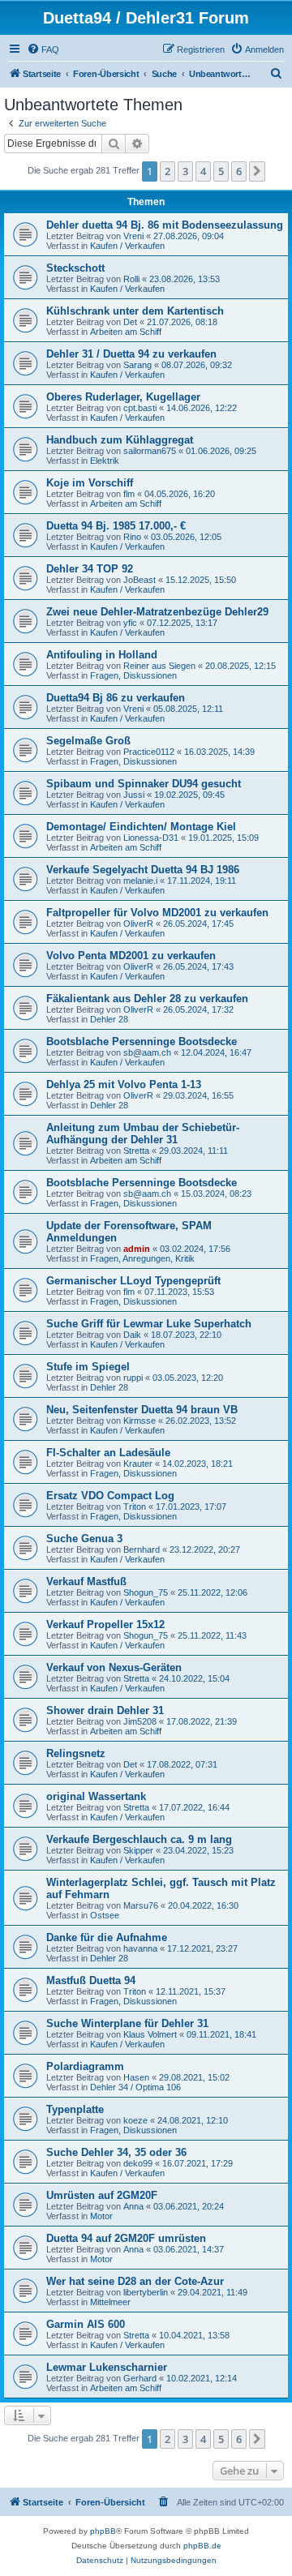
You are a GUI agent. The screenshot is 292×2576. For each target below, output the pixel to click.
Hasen (136, 2077)
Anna (133, 2206)
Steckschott (75, 268)
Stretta (136, 1151)
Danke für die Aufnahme (107, 1937)
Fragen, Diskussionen (133, 675)
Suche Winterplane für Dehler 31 (127, 2023)
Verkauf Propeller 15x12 (105, 1624)
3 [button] (185, 171)
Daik (132, 1335)
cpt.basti (140, 408)
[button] (257, 171)
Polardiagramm (85, 2066)
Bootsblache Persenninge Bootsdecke (142, 1042)
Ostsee (105, 1915)
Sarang (137, 365)
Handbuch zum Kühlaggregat (120, 440)
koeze (135, 2120)
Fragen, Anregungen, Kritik (142, 1258)
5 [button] (221, 171)
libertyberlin (146, 2292)
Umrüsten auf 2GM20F (102, 2195)
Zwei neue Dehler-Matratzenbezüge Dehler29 (157, 612)
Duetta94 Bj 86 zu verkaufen (116, 698)
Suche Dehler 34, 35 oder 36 (116, 2152)
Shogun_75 (146, 1592)
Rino (132, 537)
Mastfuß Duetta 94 (91, 1980)
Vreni (133, 236)
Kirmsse (140, 1421)
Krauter (138, 1464)
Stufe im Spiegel (88, 1367)
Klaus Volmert (150, 2034)
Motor (101, 2216)
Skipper (138, 1850)
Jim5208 (140, 1721)
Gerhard (140, 2378)
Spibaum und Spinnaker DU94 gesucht (144, 784)
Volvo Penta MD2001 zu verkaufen (131, 956)
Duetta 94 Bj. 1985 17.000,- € (116, 526)
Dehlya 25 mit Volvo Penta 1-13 (124, 1084)
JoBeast (140, 580)
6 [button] (239, 171)
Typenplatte (75, 2109)
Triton (135, 1507)
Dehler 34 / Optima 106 (135, 2087)
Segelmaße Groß (88, 741)
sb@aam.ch (147, 1052)
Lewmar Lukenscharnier (107, 2367)
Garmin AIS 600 (86, 2324)
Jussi (134, 795)
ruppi (133, 1378)
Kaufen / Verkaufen (127, 246)
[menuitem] (43, 49)
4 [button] (203, 171)
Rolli (131, 279)
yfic (130, 623)
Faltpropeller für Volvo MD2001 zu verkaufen (157, 913)
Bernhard (142, 1549)
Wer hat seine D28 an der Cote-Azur (135, 2281)
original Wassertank (96, 1796)
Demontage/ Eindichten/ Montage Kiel (141, 827)
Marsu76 (141, 1905)
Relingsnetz (76, 1753)
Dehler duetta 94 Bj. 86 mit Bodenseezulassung (165, 225)
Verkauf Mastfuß (86, 1582)
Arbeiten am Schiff (126, 332)
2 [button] (167, 171)
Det (130, 322)
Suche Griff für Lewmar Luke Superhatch (149, 1324)
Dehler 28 (109, 1019)
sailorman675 (150, 451)
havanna (140, 1948)
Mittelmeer (110, 2302)
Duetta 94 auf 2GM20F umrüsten (126, 2238)
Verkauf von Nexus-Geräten (114, 1667)
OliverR (138, 924)
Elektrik (105, 461)
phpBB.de (202, 2546)
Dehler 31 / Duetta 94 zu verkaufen (131, 354)
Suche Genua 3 (84, 1539)
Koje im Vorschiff (90, 483)
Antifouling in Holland (102, 655)
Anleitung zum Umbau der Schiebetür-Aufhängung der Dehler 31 (143, 1134)
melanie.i (140, 881)
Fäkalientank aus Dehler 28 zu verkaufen (147, 999)
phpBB (103, 2531)
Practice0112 (149, 752)
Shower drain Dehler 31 (105, 1710)
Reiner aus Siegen (159, 666)
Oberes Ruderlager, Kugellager (123, 397)
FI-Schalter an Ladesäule (108, 1453)
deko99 (138, 2163)
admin (137, 1249)
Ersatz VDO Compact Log (110, 1496)
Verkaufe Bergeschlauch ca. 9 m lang (139, 1839)
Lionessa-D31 (151, 838)
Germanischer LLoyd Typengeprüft (133, 1281)
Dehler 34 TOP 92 (90, 569)
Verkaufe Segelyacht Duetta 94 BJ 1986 (143, 870)
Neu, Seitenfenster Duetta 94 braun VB (142, 1410)
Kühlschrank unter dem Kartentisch (135, 311)
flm (129, 494)
